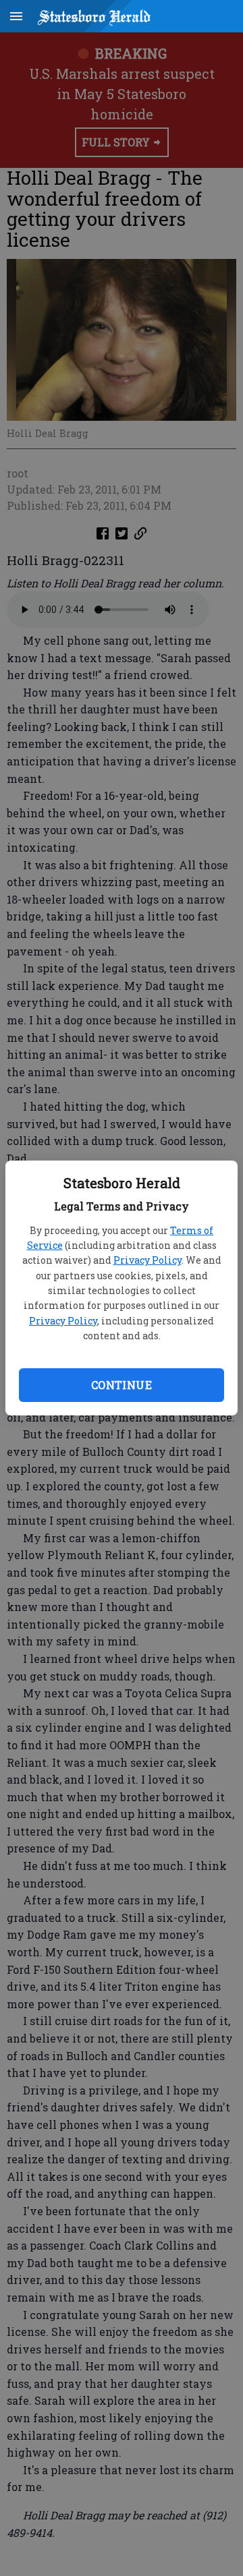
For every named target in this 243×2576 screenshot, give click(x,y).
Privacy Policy (147, 1260)
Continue (122, 1385)
